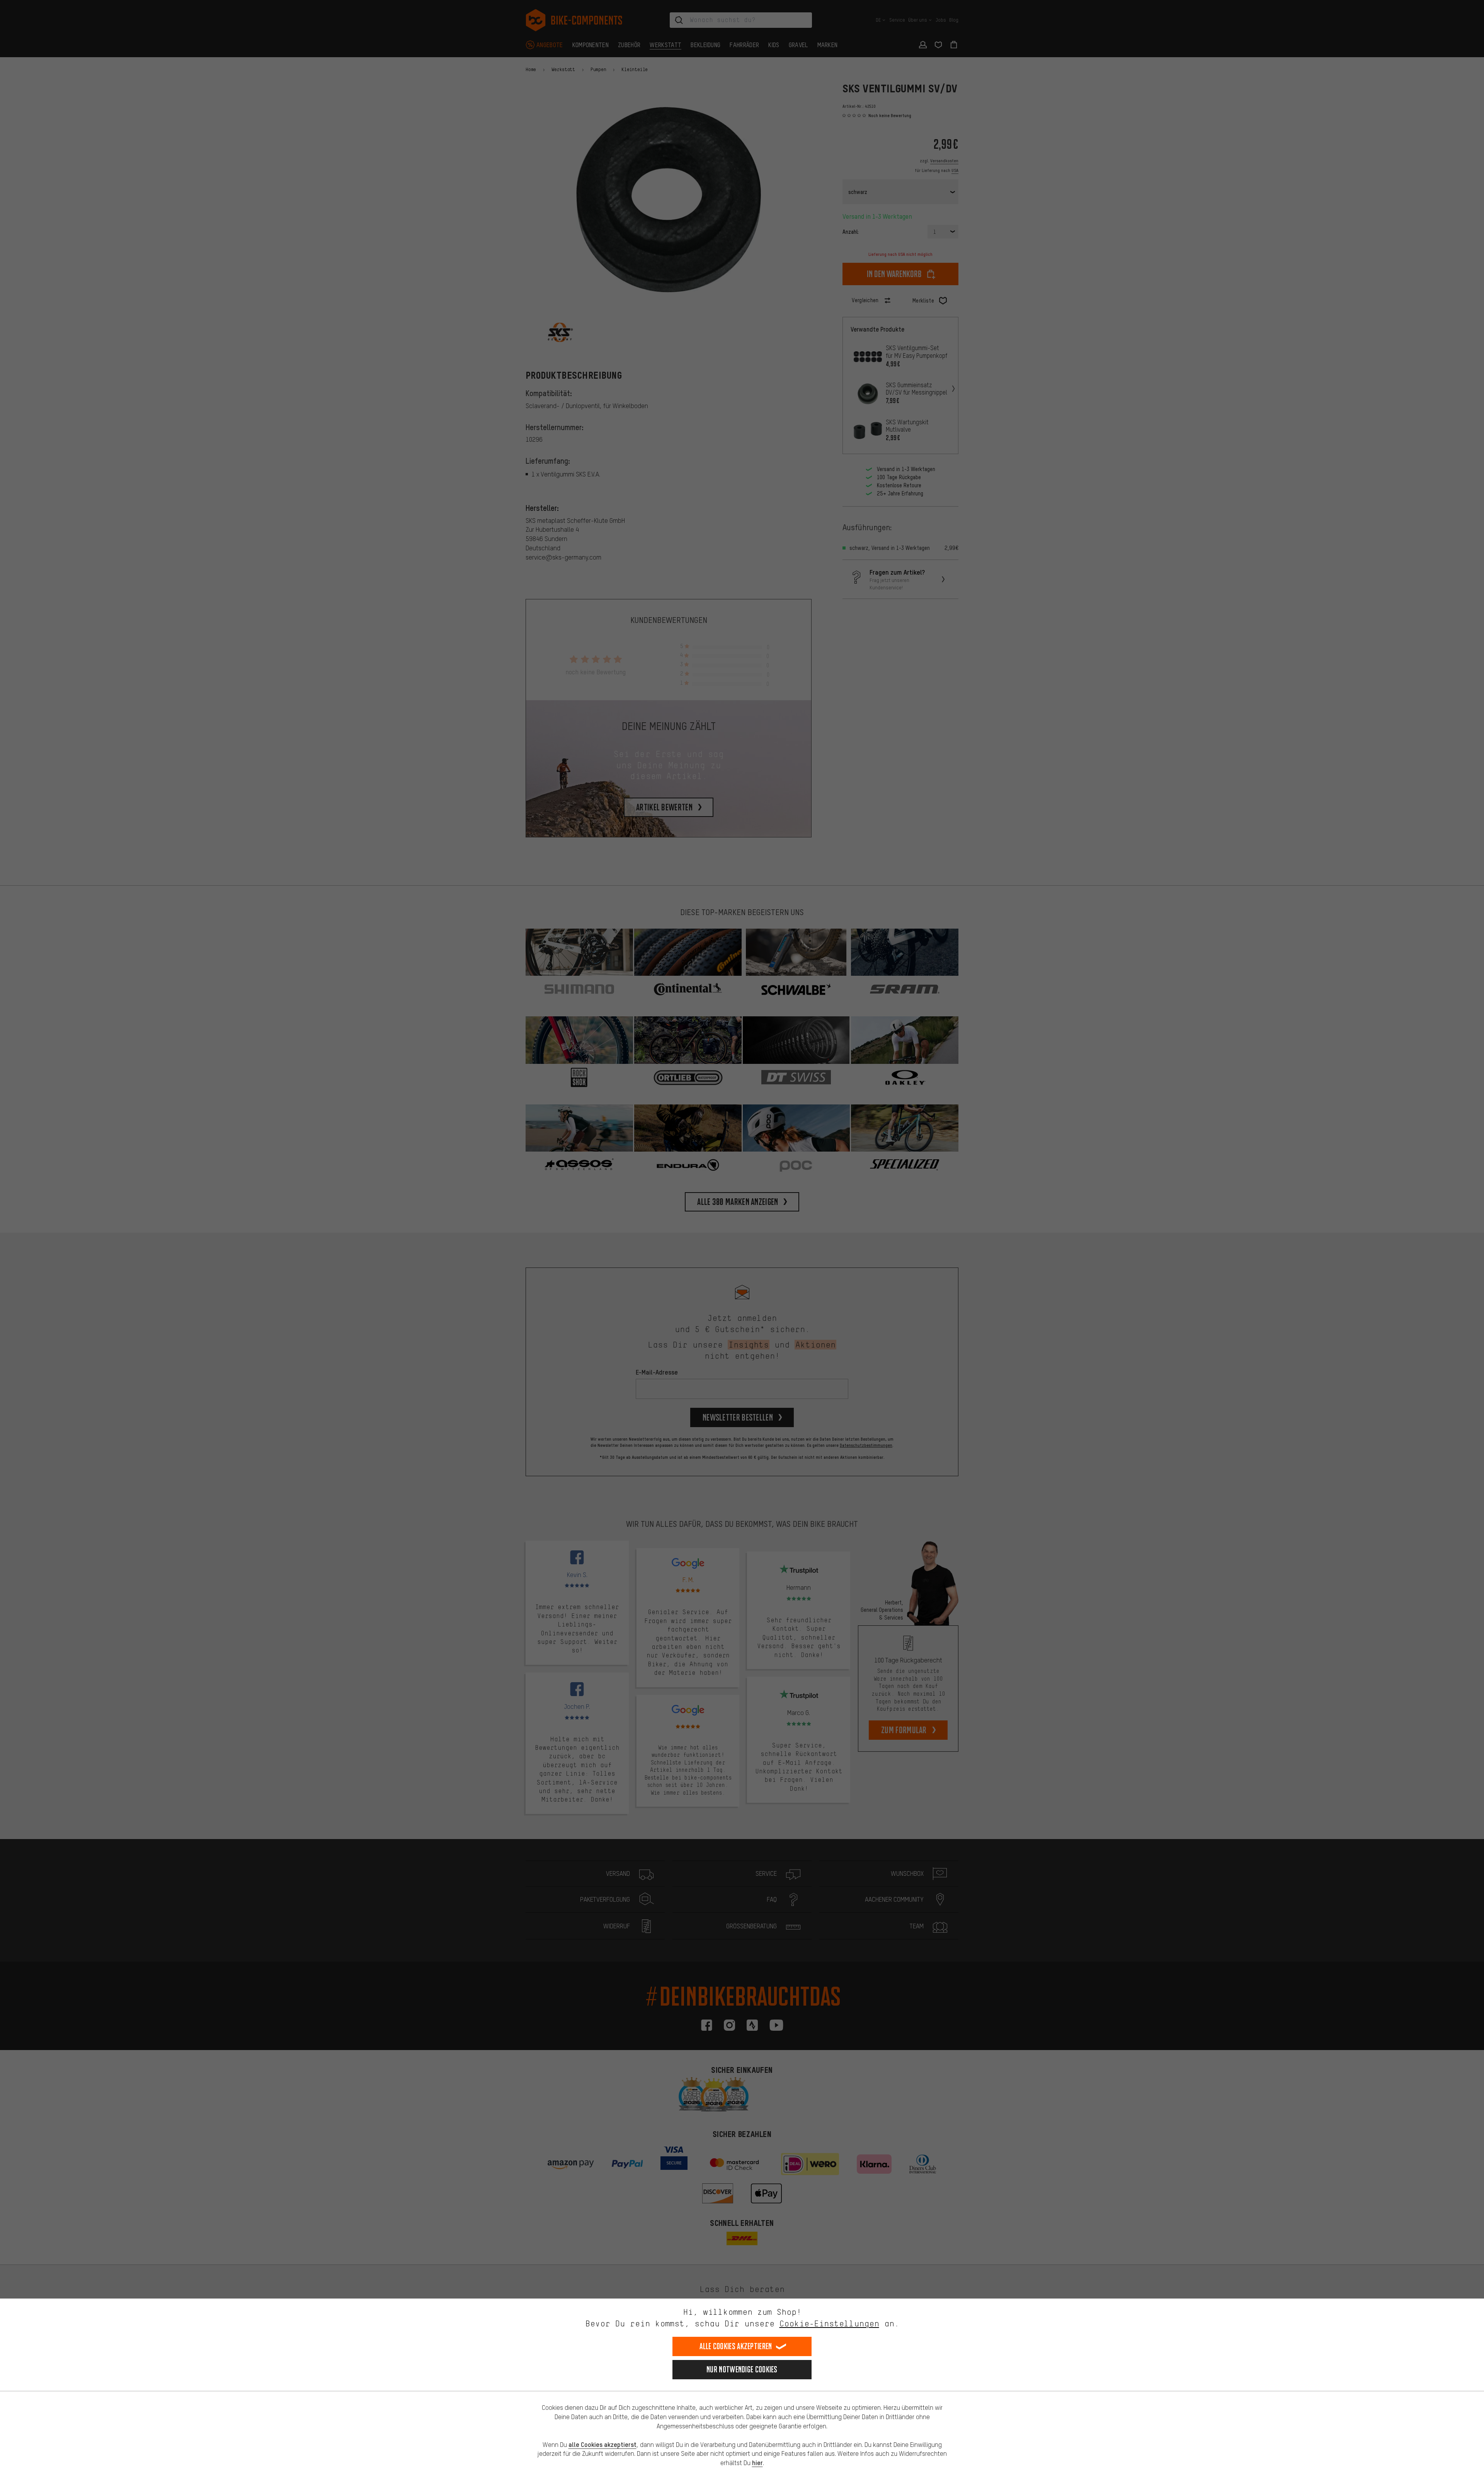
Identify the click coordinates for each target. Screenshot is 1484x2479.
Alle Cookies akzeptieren (736, 2346)
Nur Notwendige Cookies (742, 2369)
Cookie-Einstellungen (829, 2323)
